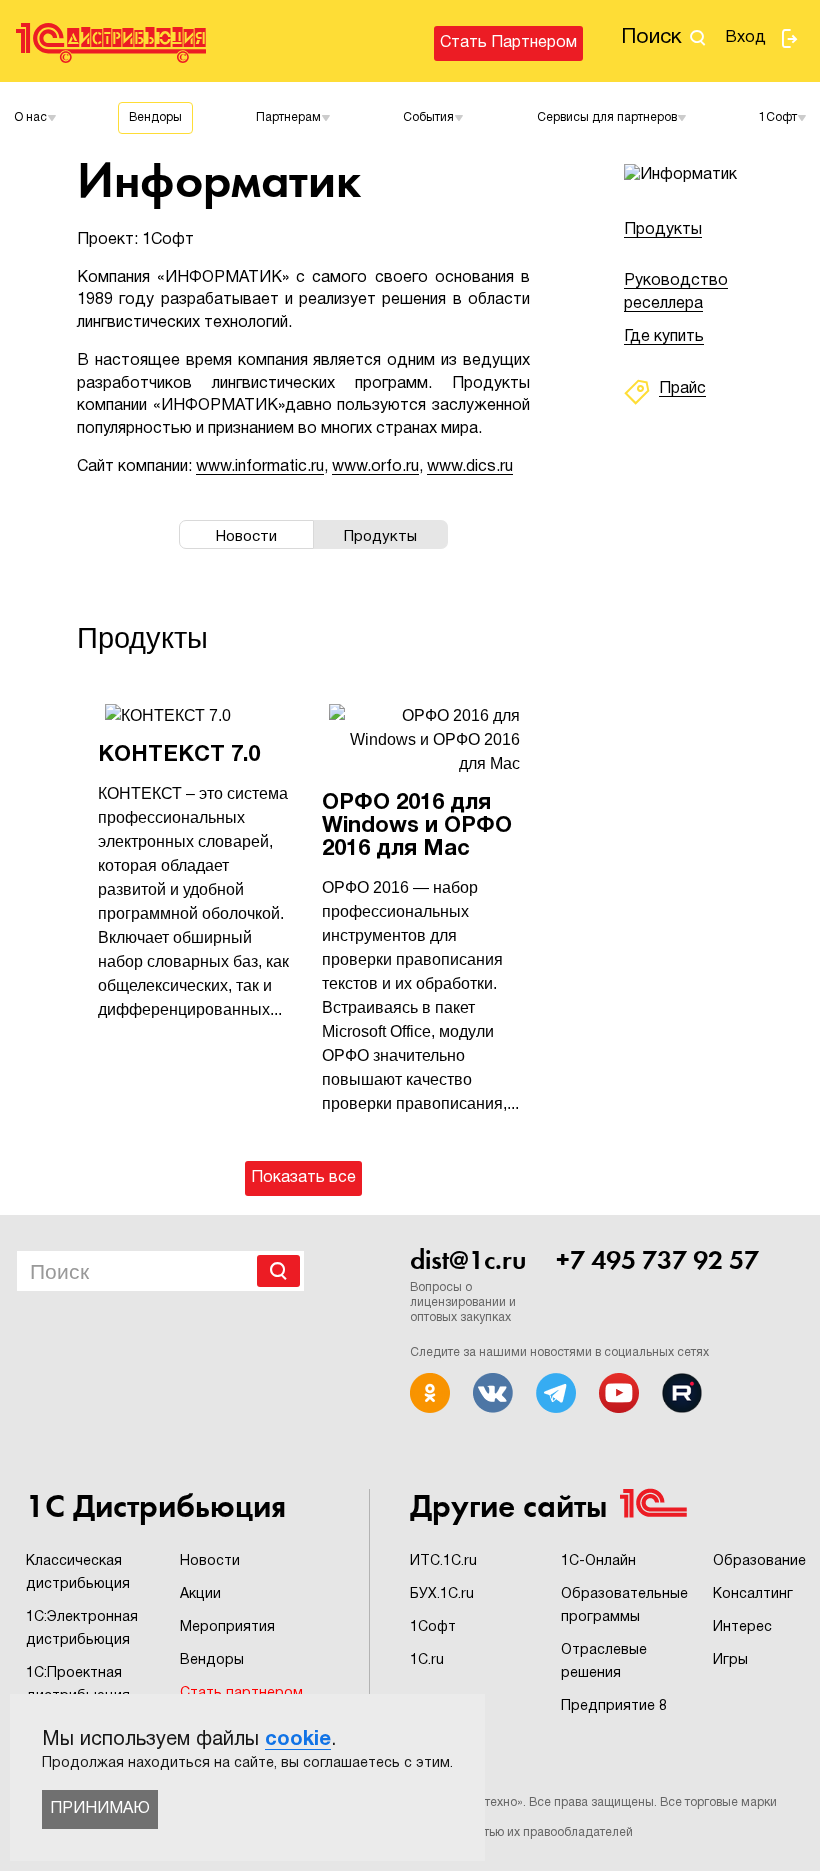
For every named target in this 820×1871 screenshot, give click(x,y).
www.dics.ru (470, 467)
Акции (200, 1594)
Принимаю (100, 1809)
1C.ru (427, 1660)
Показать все (303, 1178)
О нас (30, 117)
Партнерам (288, 117)
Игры (730, 1660)
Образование (759, 1561)
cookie (298, 1740)
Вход (745, 38)
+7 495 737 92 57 (657, 1260)
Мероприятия (227, 1627)
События (428, 117)
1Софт (433, 1627)
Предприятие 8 (614, 1706)
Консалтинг (753, 1594)
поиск (651, 37)
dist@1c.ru (468, 1260)
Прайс (682, 389)
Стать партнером (508, 43)
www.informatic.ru (260, 467)
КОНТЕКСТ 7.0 (179, 755)
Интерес (742, 1627)
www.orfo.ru (375, 467)
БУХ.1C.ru (442, 1594)
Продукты (663, 230)
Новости (210, 1561)
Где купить (664, 337)
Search (278, 1271)
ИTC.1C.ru (443, 1561)
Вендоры (155, 117)
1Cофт (778, 117)
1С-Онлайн (598, 1561)
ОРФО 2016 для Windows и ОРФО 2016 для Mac (417, 826)
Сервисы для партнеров (607, 117)
